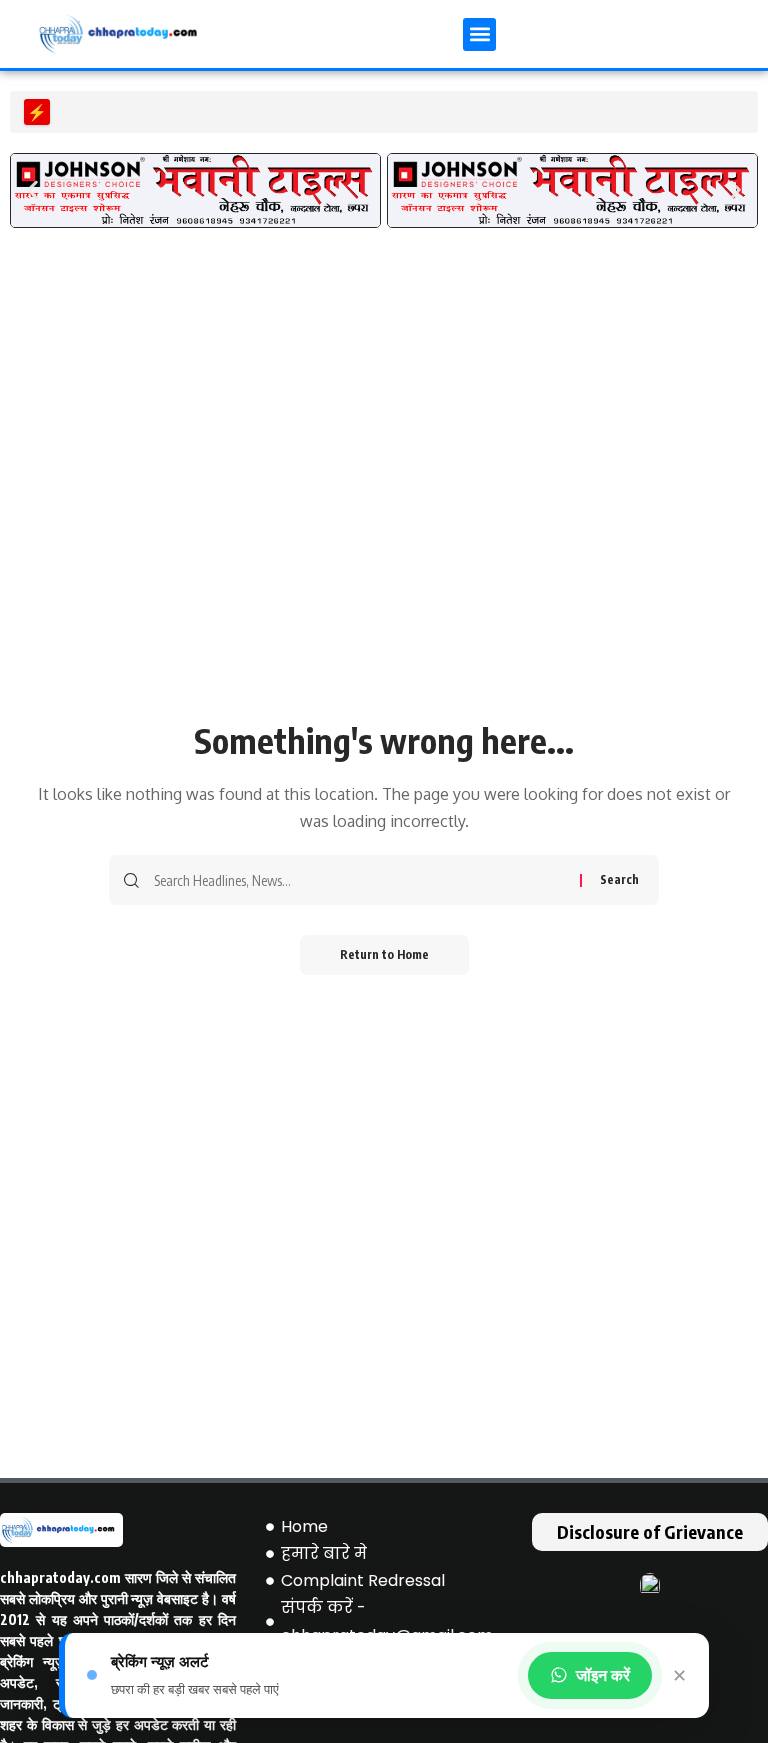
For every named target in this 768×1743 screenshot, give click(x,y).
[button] (479, 34)
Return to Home (384, 954)
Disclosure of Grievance (650, 1531)
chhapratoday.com (60, 1577)
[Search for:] (359, 880)
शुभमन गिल (95, 112)
